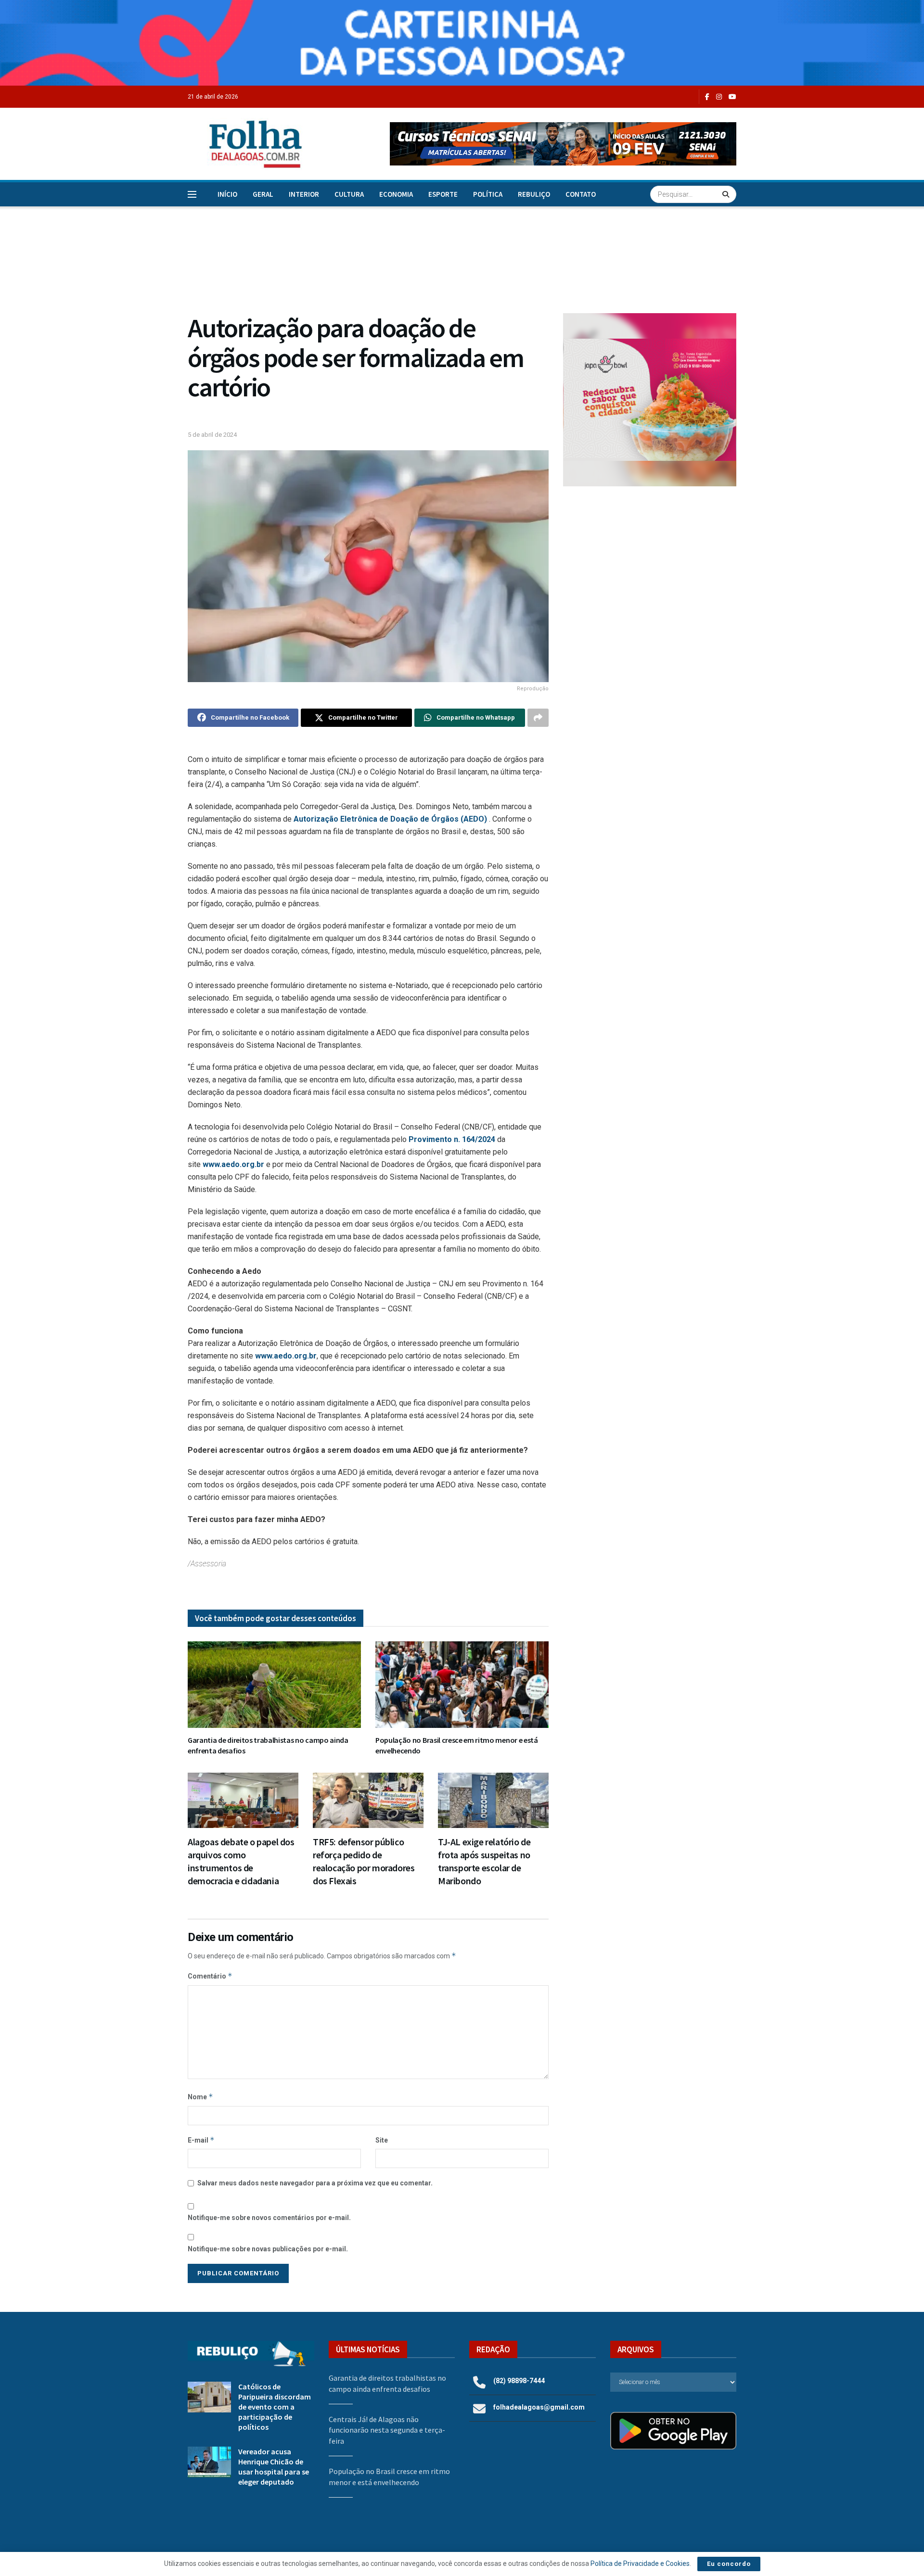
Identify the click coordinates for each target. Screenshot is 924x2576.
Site (382, 2140)
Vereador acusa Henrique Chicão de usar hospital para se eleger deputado (274, 2467)
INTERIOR (304, 194)
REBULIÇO (534, 194)
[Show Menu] (192, 194)
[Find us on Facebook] (707, 97)
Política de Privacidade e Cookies (640, 2563)
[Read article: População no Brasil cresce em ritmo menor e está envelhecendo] (462, 1685)
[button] (563, 144)
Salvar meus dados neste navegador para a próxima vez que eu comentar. (315, 2183)
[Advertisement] (650, 573)
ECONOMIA (396, 194)
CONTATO (581, 194)
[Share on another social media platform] (538, 718)
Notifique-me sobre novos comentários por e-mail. (269, 2218)
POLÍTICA (488, 194)
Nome (200, 2097)
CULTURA (349, 194)
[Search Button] (727, 194)
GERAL (263, 194)
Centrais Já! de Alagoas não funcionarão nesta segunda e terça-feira (387, 2430)
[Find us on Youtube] (732, 97)
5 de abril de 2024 (212, 435)
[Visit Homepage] (245, 144)
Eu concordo (729, 2564)
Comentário (210, 1976)
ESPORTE (443, 194)
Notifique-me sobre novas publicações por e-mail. (268, 2249)
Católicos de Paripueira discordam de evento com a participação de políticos (275, 2407)
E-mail (201, 2140)
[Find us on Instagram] (719, 97)
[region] (462, 43)
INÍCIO (227, 194)
